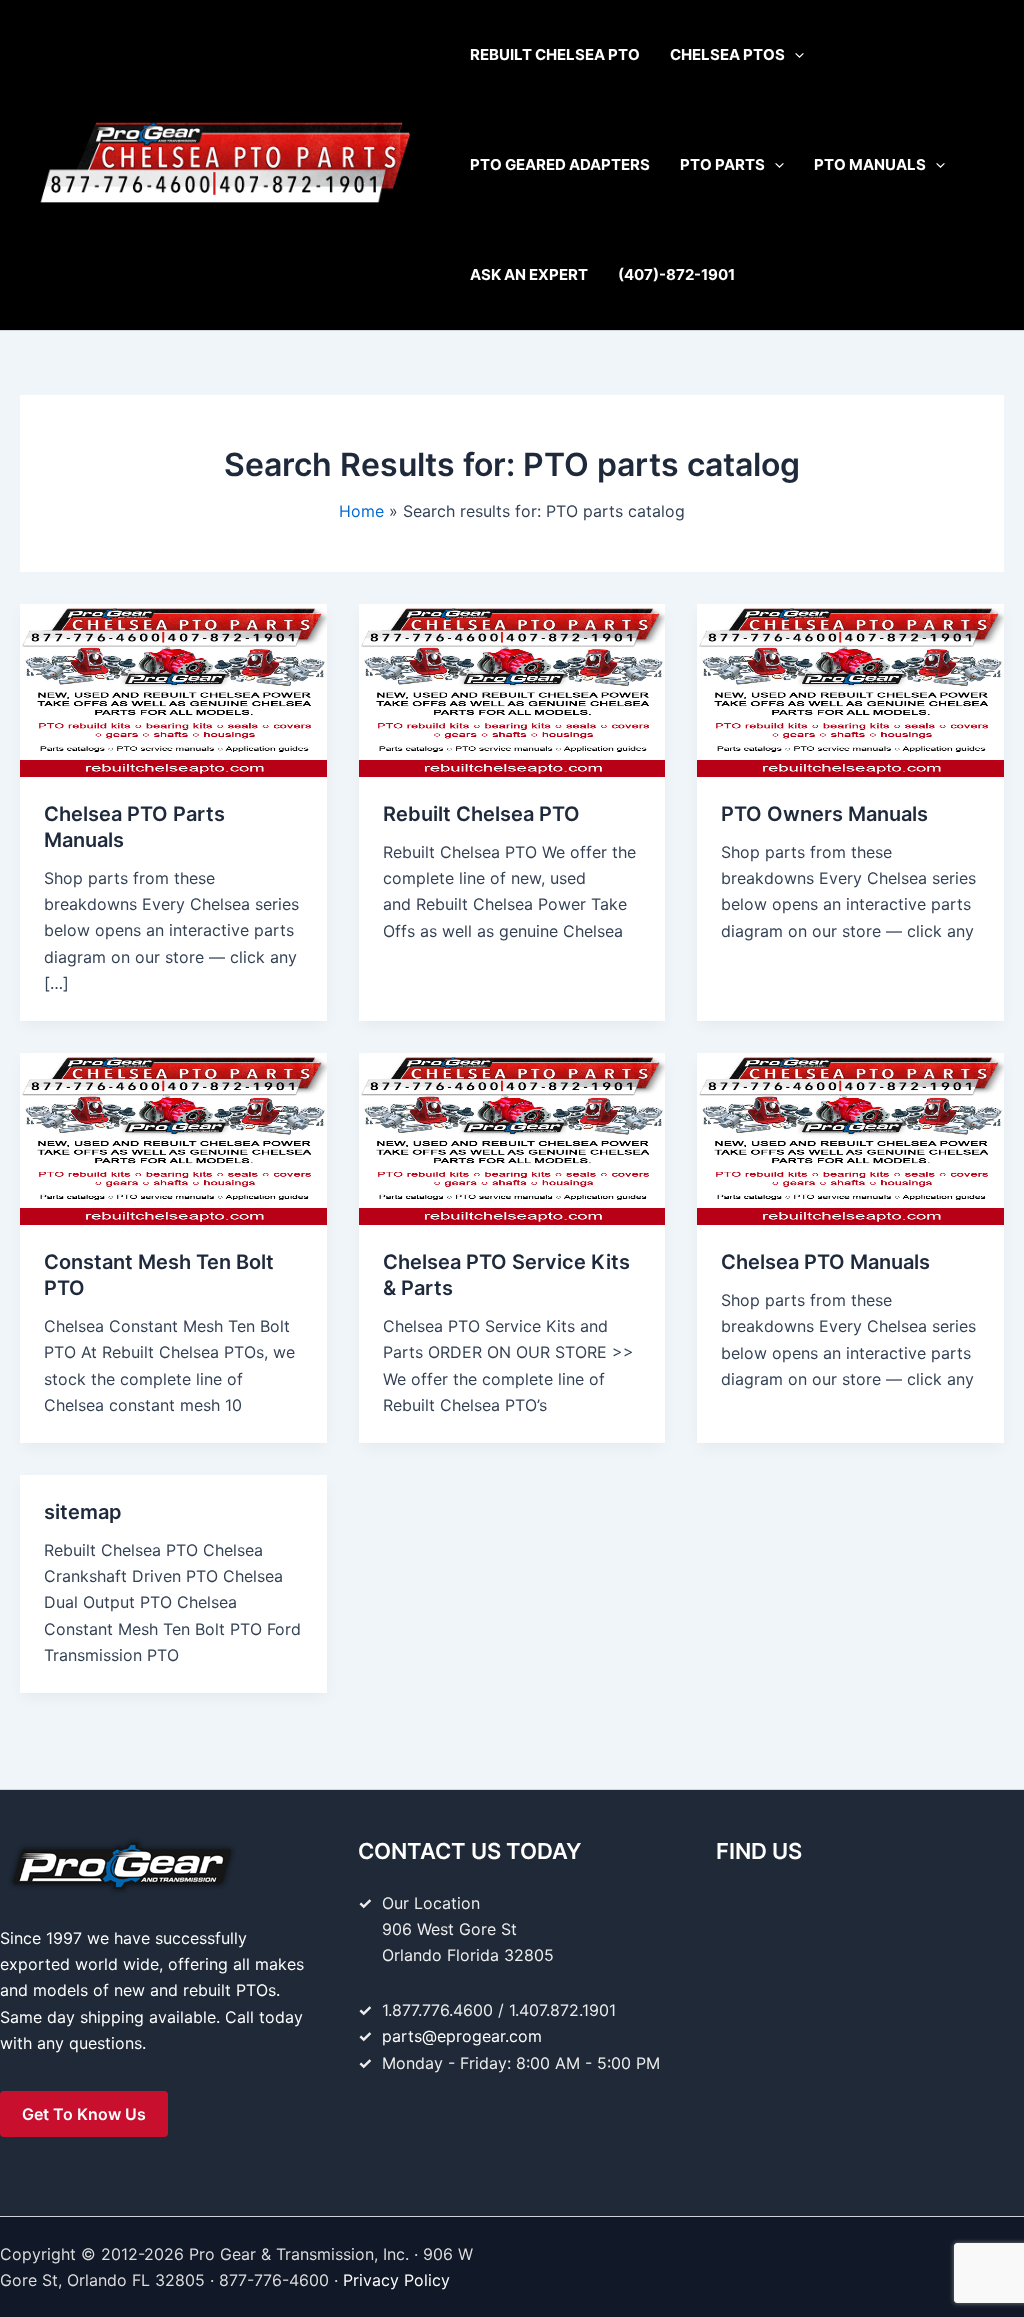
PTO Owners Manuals (824, 814)
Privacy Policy (396, 2280)
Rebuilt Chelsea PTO (555, 54)
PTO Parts (722, 164)
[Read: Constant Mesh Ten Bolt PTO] (173, 1137)
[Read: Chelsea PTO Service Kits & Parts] (512, 1137)
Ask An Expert (529, 274)
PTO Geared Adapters (560, 164)
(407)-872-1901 (676, 274)
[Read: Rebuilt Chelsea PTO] (512, 689)
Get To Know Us (84, 2114)
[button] (794, 55)
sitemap (83, 1512)
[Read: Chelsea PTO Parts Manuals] (173, 689)
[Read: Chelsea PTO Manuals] (850, 1137)
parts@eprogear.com (462, 2036)
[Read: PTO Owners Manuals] (850, 689)
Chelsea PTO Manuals (825, 1262)
